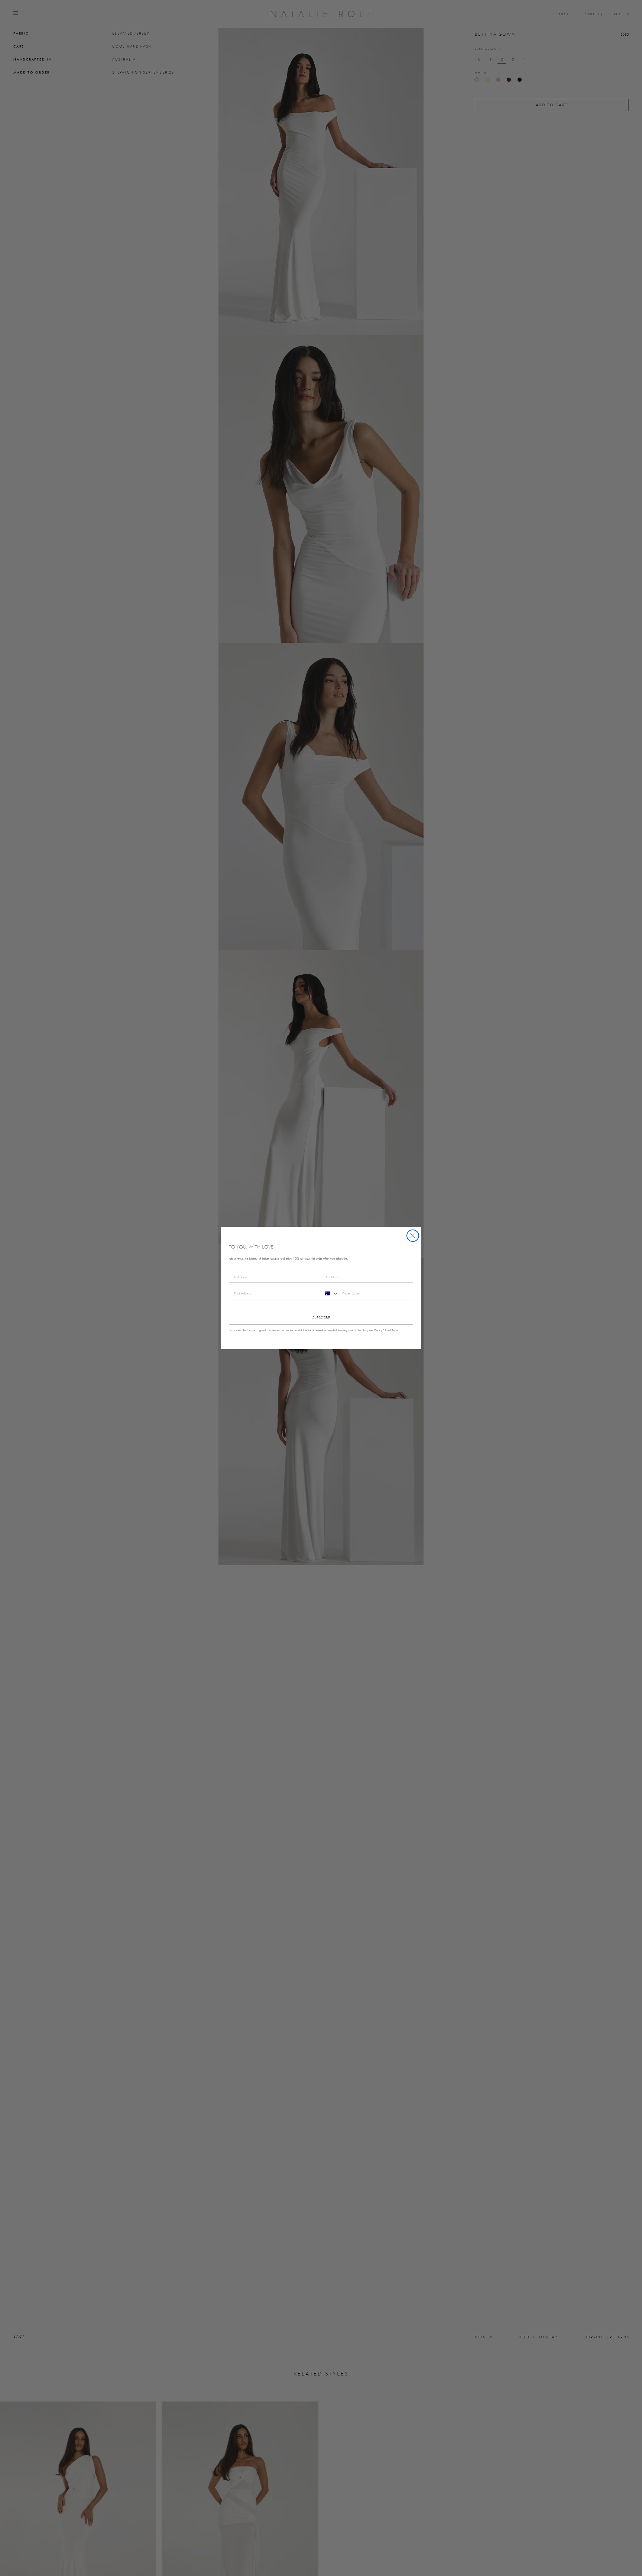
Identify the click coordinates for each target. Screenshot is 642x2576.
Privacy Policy (382, 1331)
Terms (395, 1331)
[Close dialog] (413, 1236)
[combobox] (330, 1293)
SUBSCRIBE (321, 1318)
